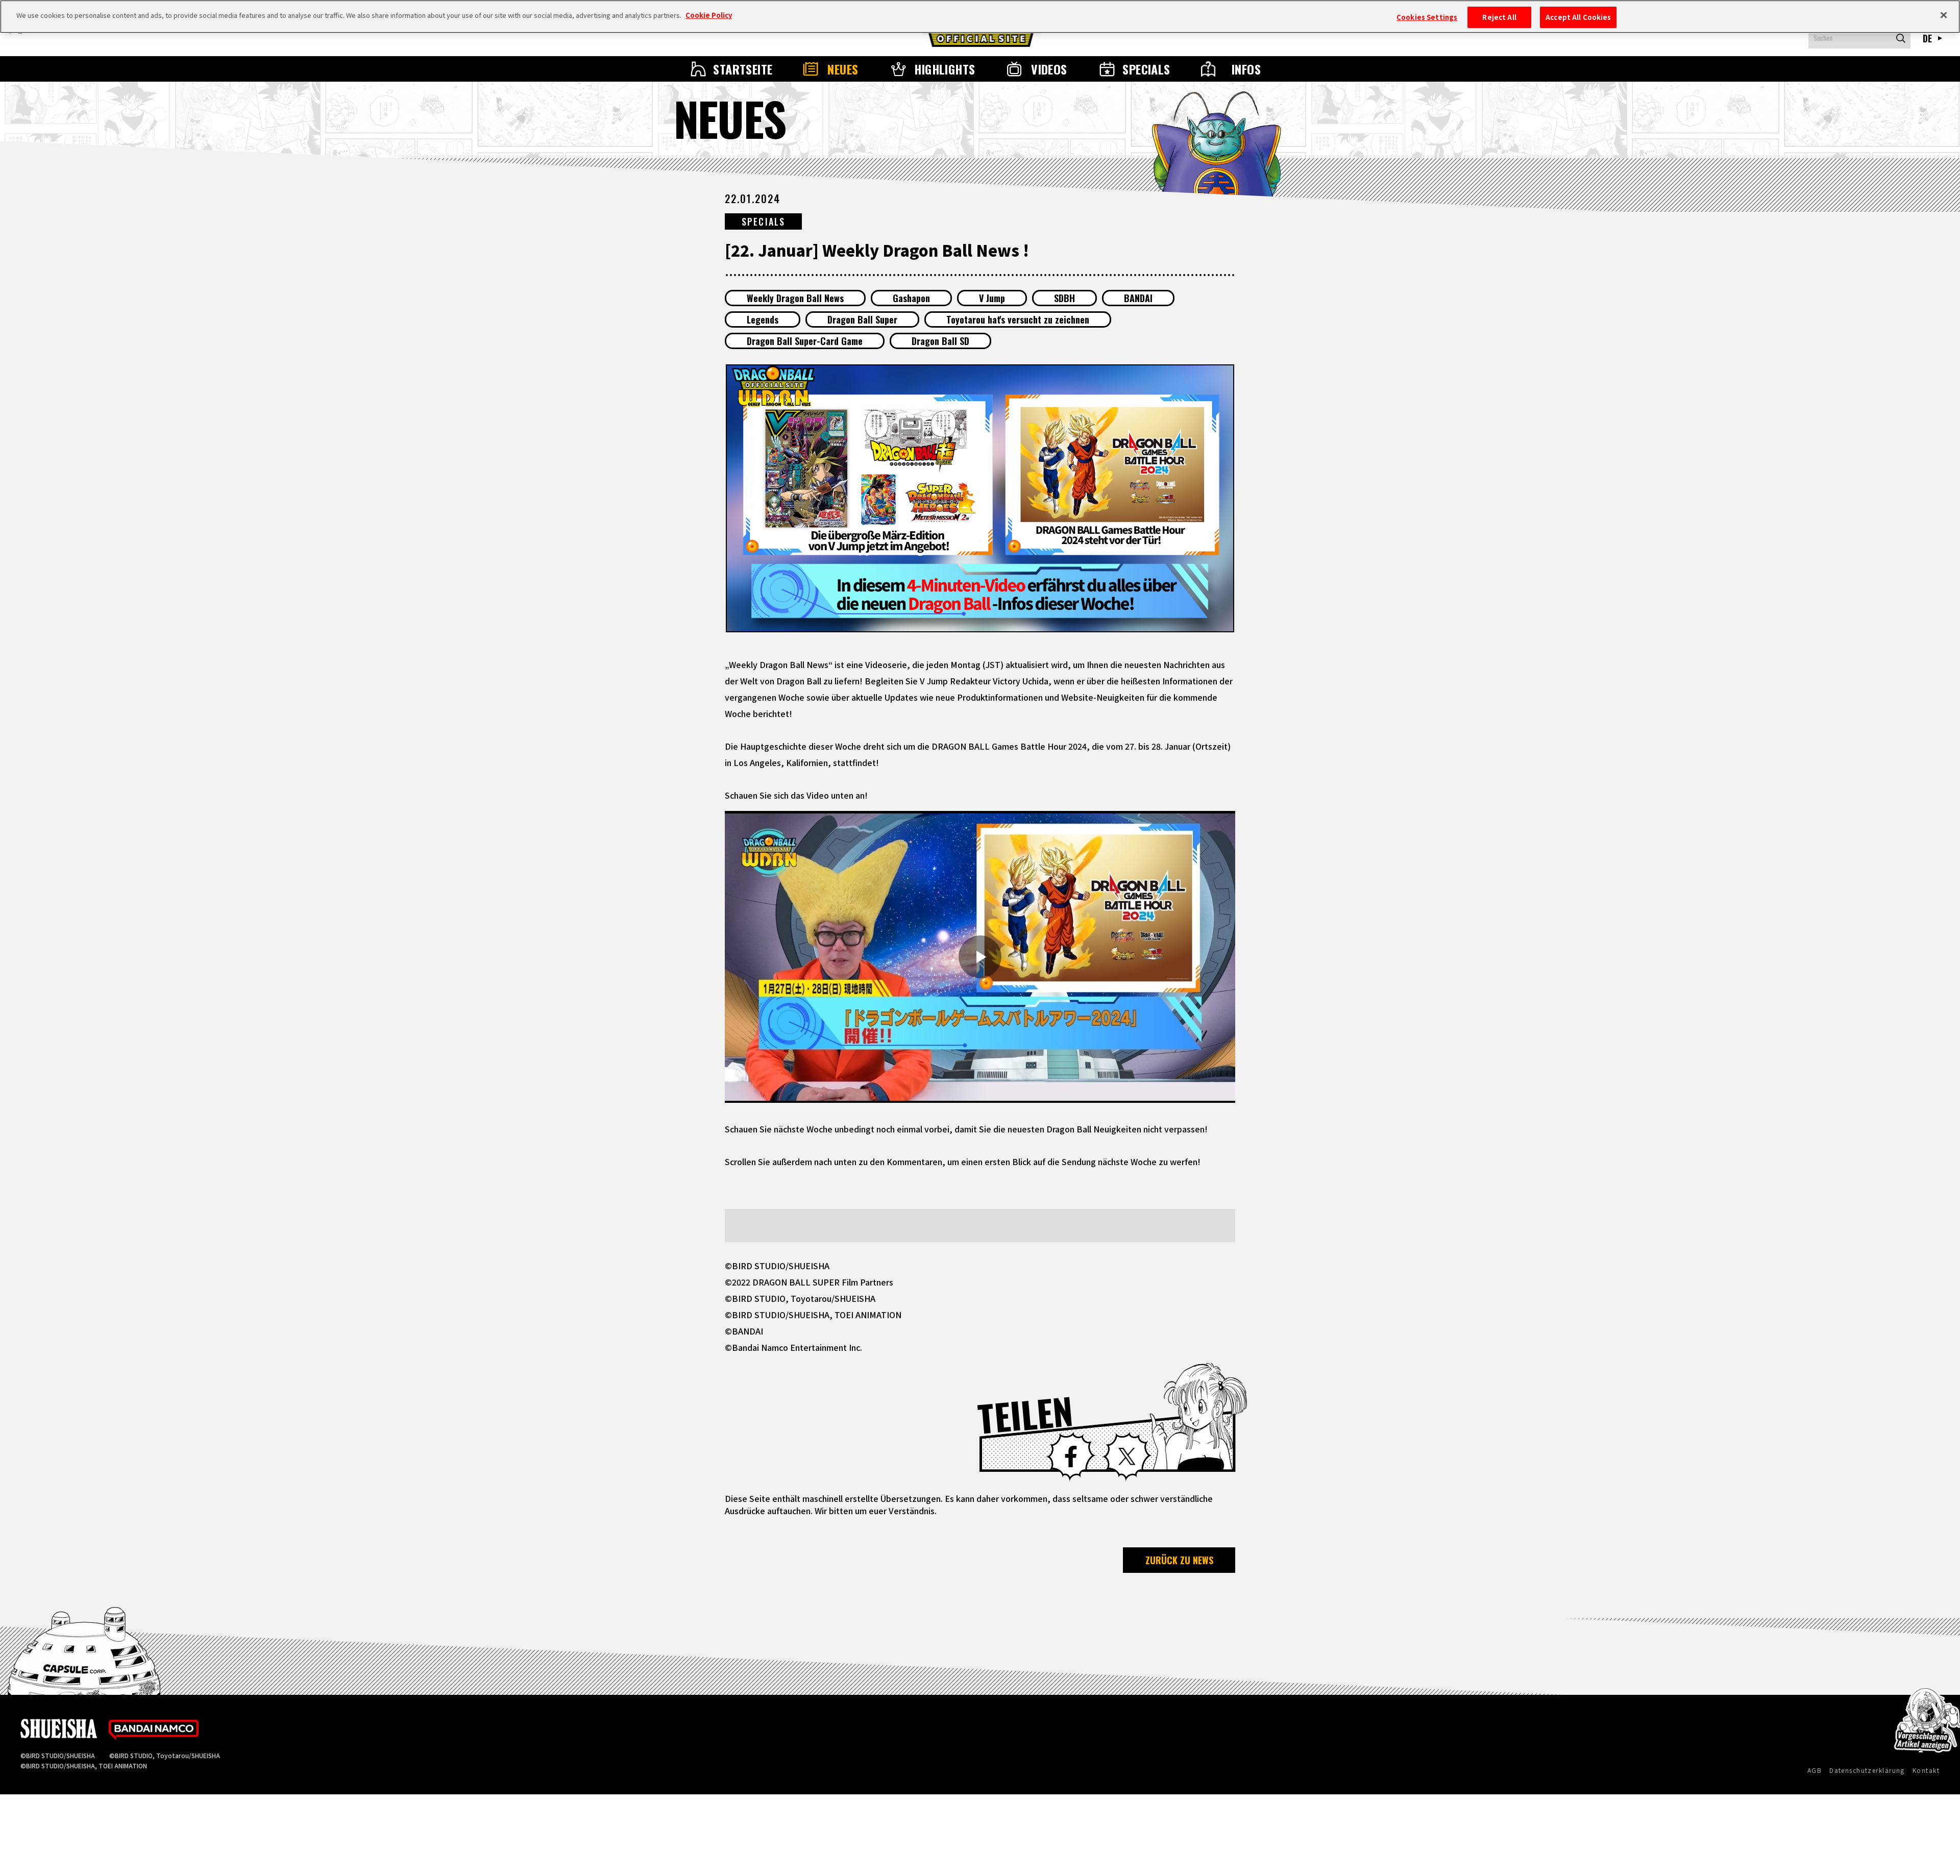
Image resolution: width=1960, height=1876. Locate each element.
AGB (1815, 1770)
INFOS (1246, 69)
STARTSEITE (743, 69)
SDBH (1064, 298)
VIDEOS (1049, 69)
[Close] (1944, 15)
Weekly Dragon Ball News (795, 298)
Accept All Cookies (1578, 17)
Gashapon (911, 298)
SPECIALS (1146, 69)
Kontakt (1926, 1770)
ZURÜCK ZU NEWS (1179, 1560)
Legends (763, 319)
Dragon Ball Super (862, 319)
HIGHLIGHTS (945, 69)
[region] (980, 17)
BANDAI (1138, 298)
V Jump (992, 298)
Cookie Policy (709, 15)
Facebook (1071, 1457)
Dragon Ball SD (940, 341)
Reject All (1499, 17)
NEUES (843, 69)
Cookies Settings (1427, 17)
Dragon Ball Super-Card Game (805, 341)
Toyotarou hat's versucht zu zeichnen (1018, 319)
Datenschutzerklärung (1867, 1770)
